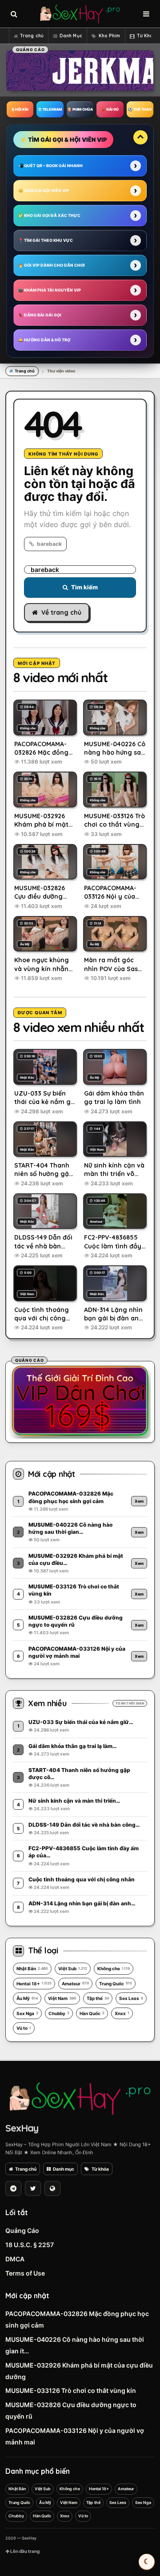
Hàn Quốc (92, 2013)
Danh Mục (71, 36)
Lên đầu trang (24, 2551)
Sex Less (131, 1998)
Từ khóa (100, 2169)
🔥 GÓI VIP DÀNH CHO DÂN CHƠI (52, 265)
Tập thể (98, 1998)
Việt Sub (73, 1968)
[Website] (52, 2188)
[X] (33, 2188)
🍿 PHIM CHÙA (80, 109)
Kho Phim (110, 36)
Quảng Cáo (22, 2230)
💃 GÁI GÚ (110, 109)
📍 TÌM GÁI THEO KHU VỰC (46, 240)
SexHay (22, 2128)
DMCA (15, 2259)
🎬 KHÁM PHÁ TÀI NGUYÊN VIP (50, 290)
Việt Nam (62, 1998)
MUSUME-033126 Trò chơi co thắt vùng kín (71, 2390)
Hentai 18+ (34, 1984)
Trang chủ (32, 36)
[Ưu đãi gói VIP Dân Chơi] (80, 1400)
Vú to (24, 2028)
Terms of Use (25, 2273)
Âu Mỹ (27, 1998)
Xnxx (122, 2013)
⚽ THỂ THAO (140, 109)
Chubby (59, 2013)
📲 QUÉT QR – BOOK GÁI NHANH (50, 166)
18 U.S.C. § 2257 (30, 2245)
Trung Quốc (116, 1984)
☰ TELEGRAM (50, 109)
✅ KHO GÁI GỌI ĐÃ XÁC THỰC (49, 215)
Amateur (75, 1984)
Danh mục (64, 2169)
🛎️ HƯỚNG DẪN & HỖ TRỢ (44, 340)
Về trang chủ (61, 612)
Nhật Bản (32, 1968)
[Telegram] (13, 2188)
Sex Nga (27, 2013)
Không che (114, 1968)
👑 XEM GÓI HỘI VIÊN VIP (44, 190)
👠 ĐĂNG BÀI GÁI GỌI (40, 315)
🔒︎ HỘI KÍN (20, 109)
